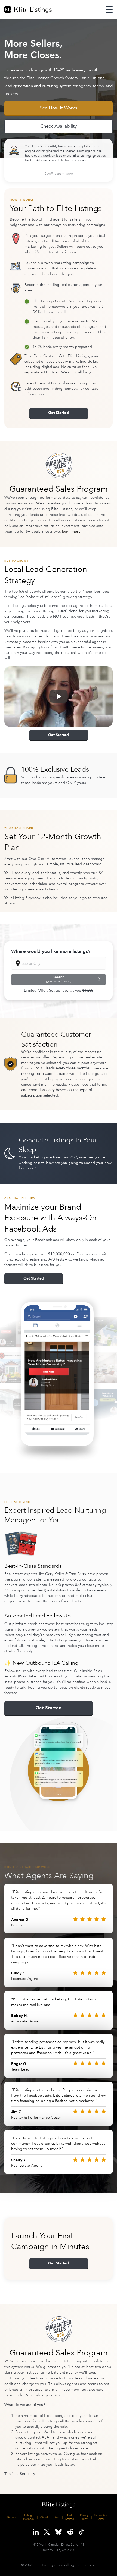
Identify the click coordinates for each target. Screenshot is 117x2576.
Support (12, 2517)
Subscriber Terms (101, 2517)
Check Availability (59, 126)
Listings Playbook (29, 2517)
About (44, 2517)
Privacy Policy (84, 2517)
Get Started (59, 413)
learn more (71, 531)
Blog (57, 2517)
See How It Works (59, 108)
